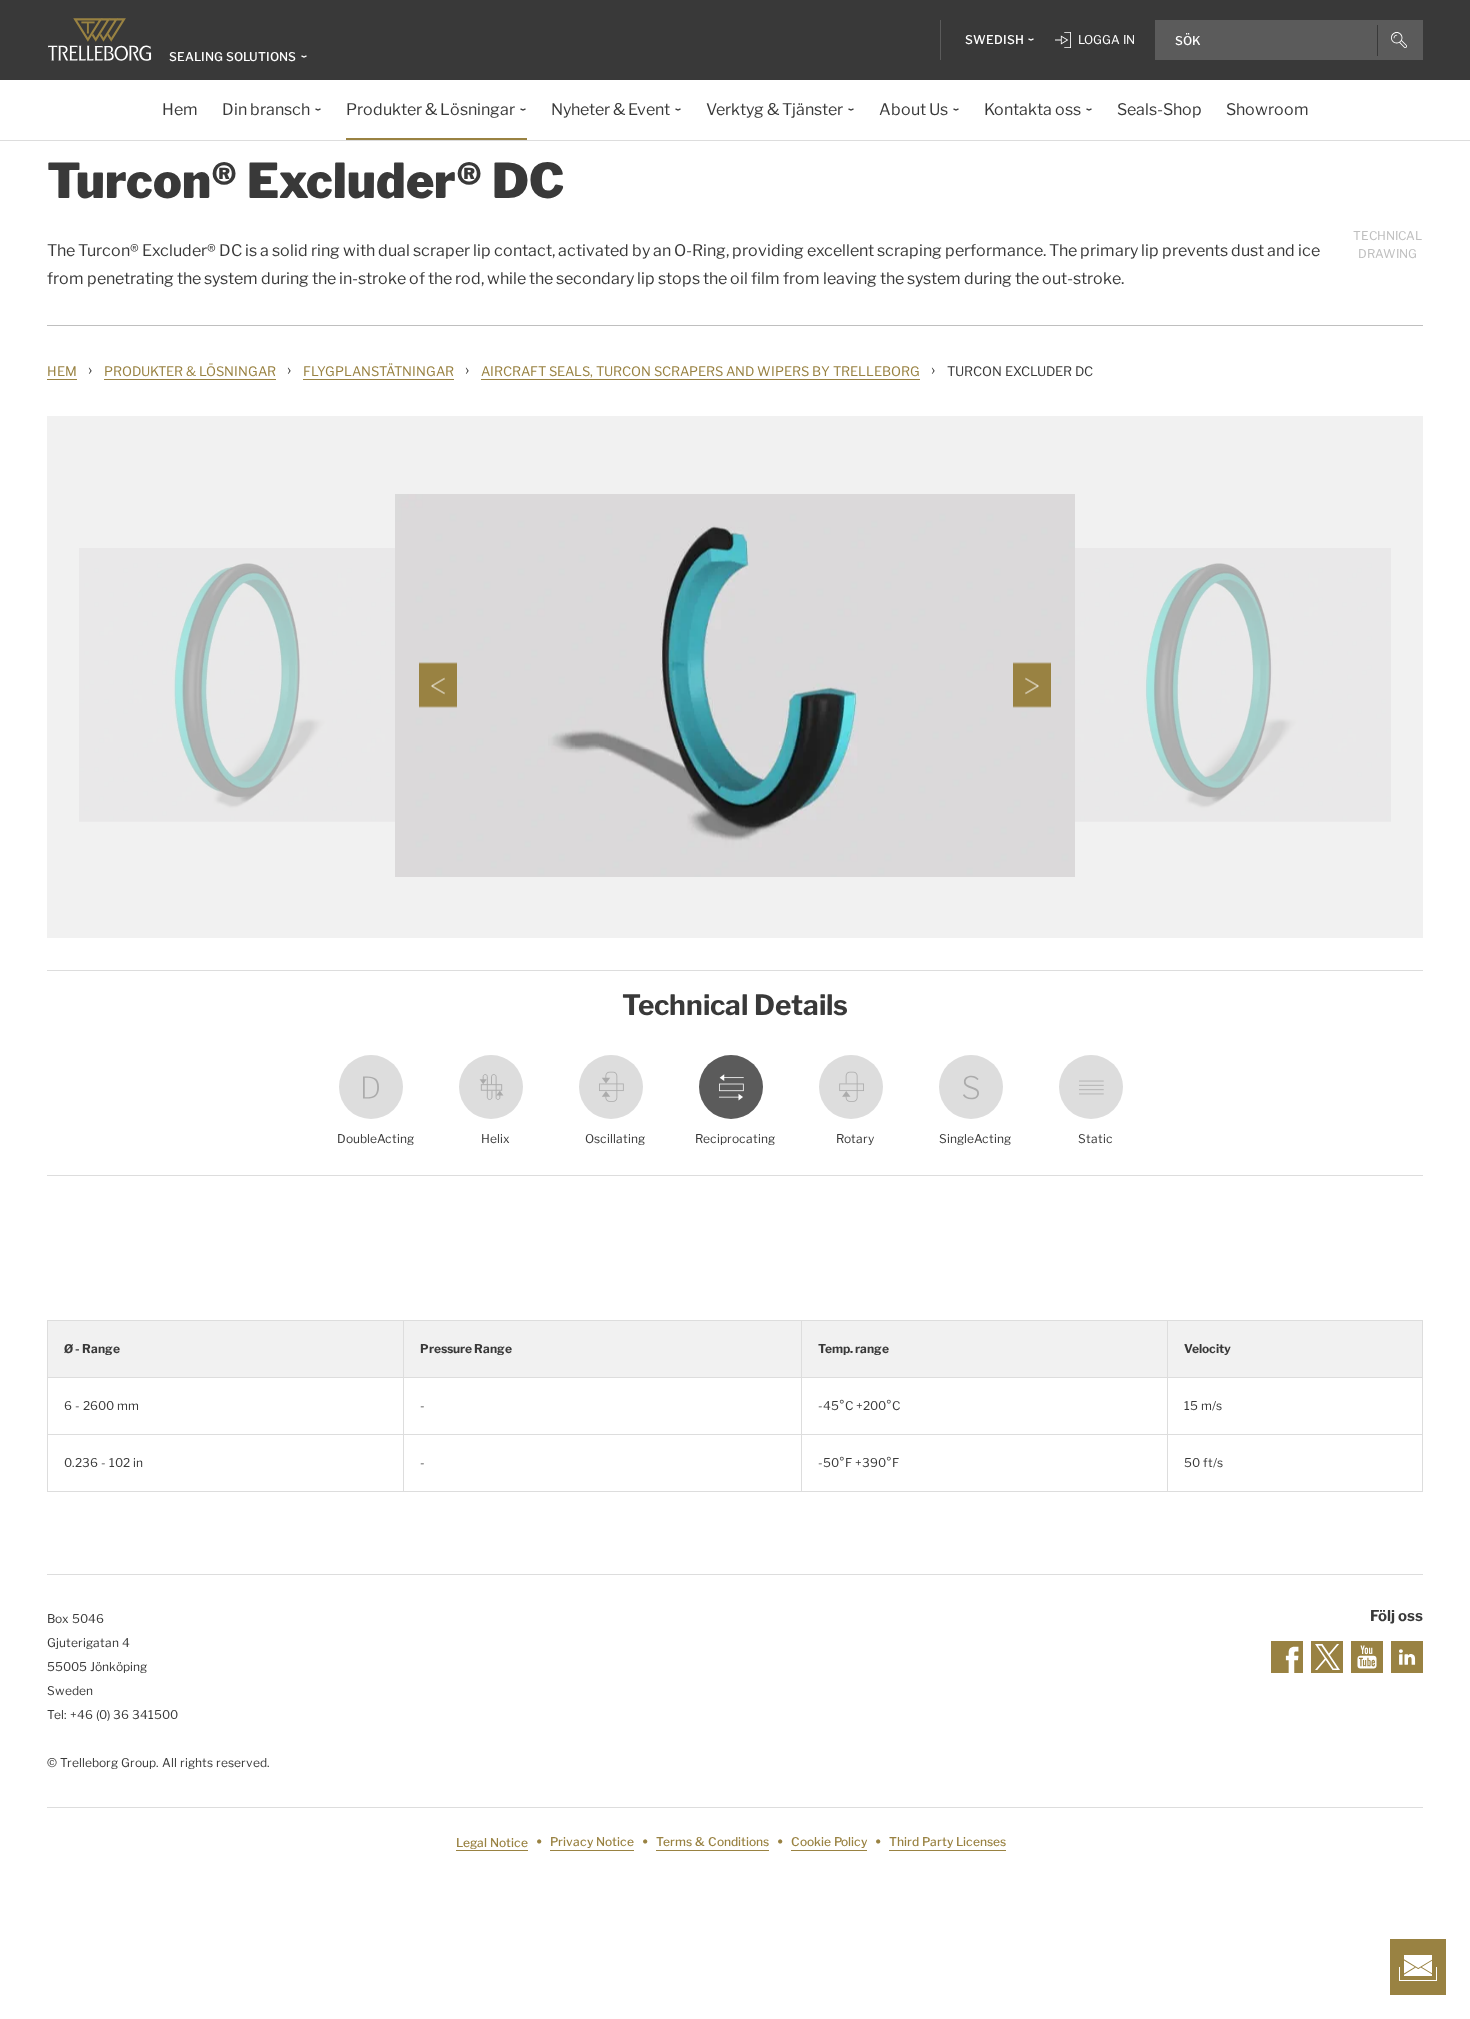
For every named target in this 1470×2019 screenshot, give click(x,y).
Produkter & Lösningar (190, 371)
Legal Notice (492, 1842)
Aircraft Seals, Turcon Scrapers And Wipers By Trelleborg (700, 371)
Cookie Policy (829, 1842)
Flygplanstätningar (378, 371)
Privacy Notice (592, 1842)
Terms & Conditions (712, 1842)
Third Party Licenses (947, 1842)
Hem (62, 371)
